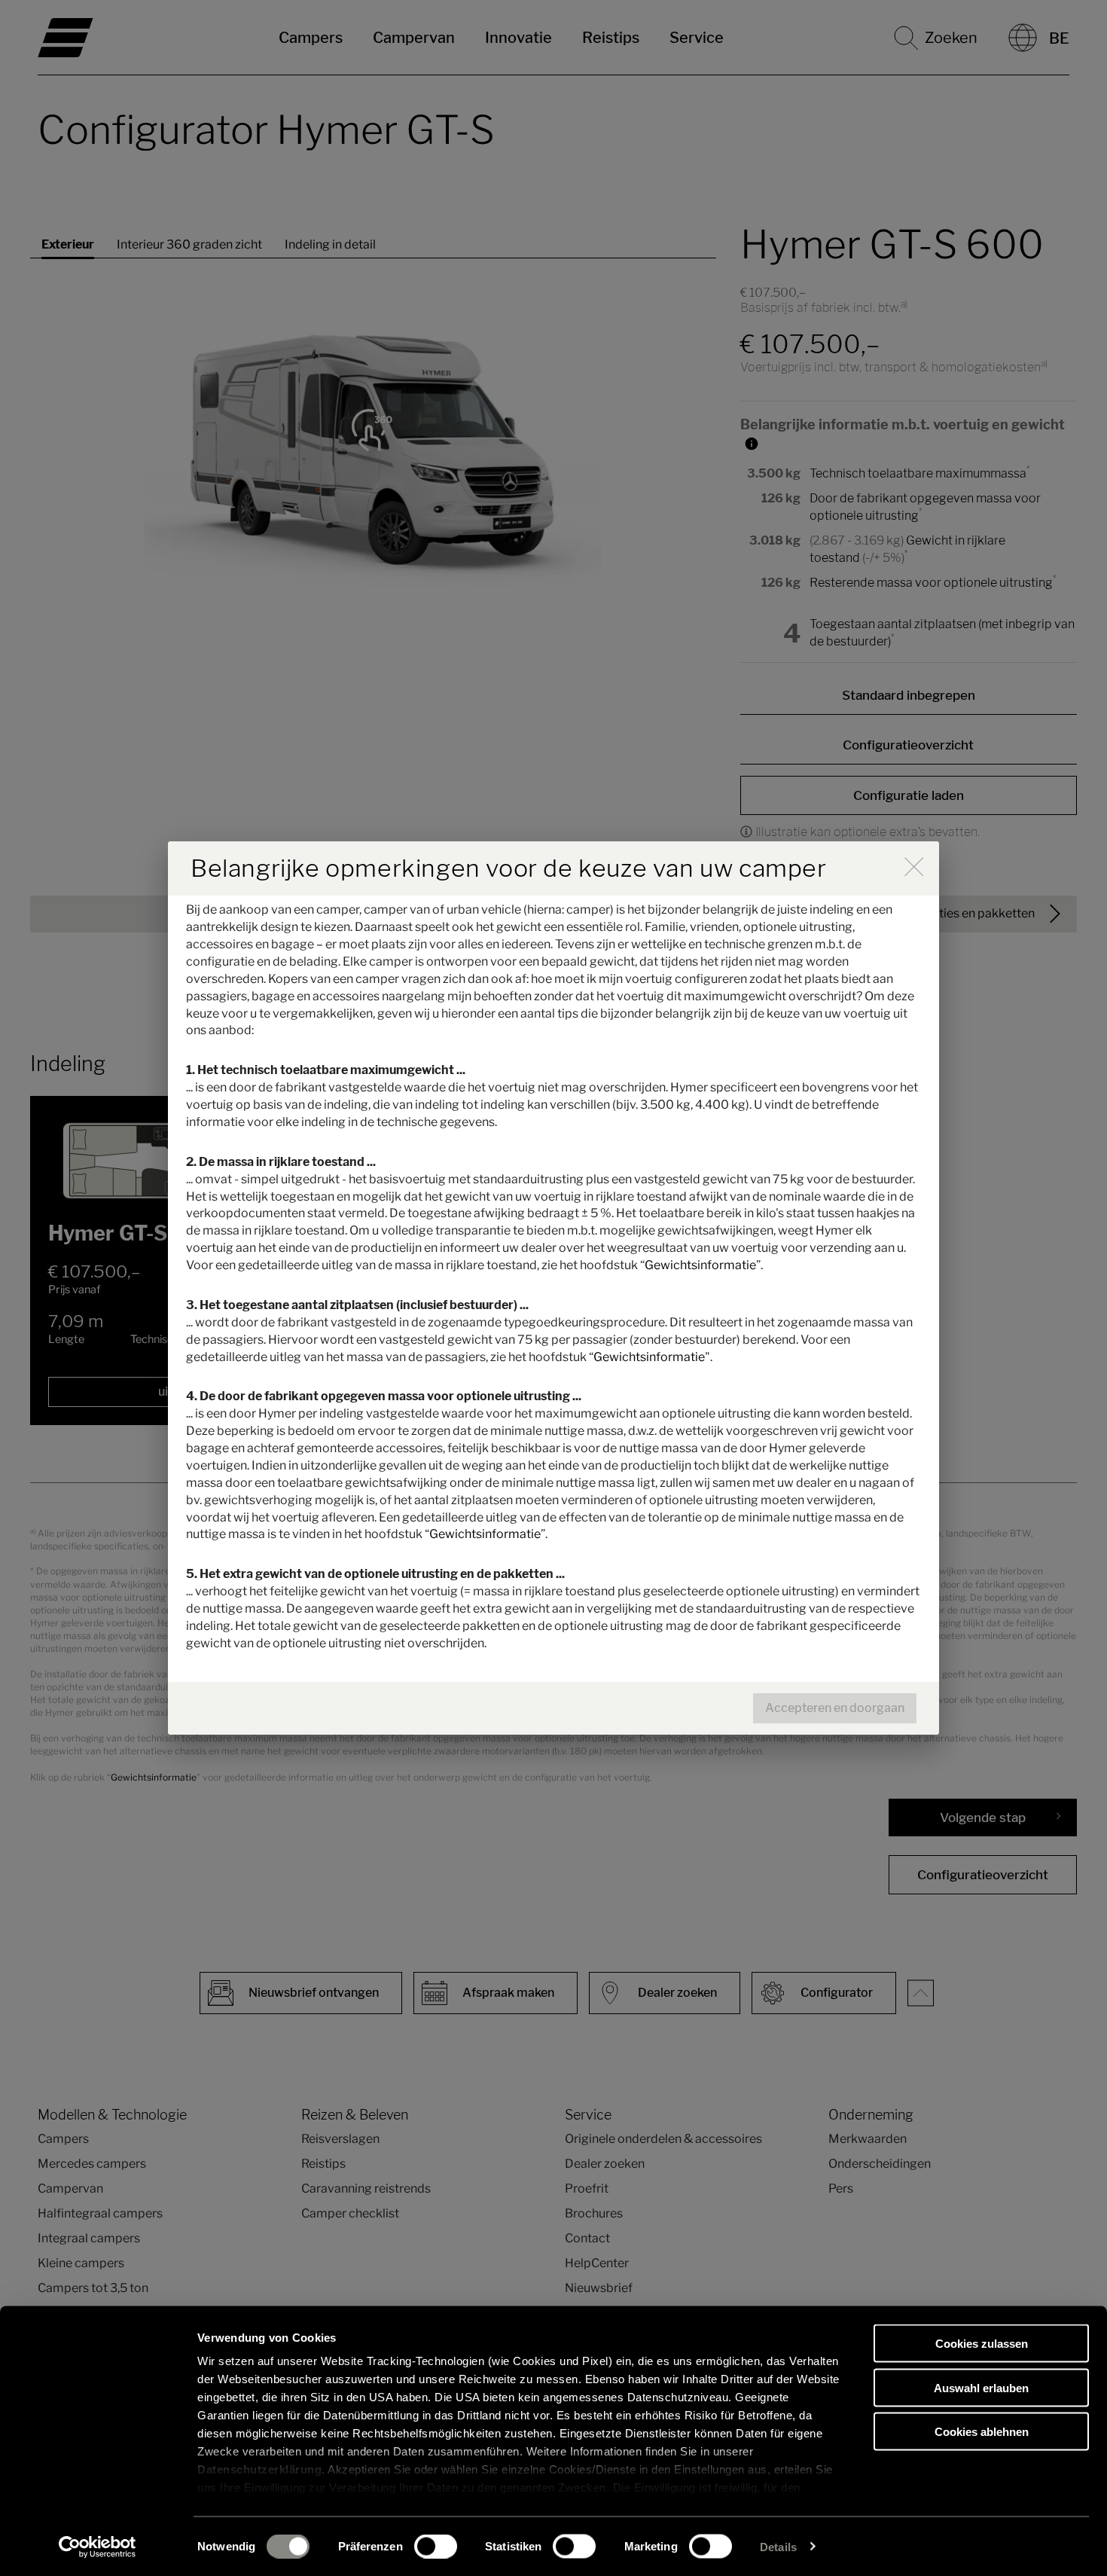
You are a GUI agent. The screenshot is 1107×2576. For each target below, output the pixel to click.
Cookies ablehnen (982, 2432)
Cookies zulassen (982, 2344)
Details (778, 2546)
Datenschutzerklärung (259, 2469)
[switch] (436, 2546)
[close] (914, 867)
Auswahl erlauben (981, 2387)
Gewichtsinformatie (700, 1265)
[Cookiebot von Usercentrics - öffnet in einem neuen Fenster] (98, 2547)
